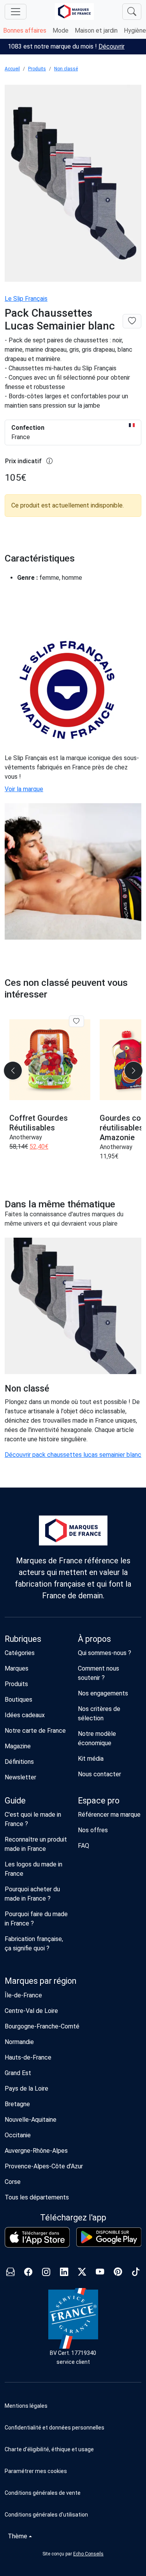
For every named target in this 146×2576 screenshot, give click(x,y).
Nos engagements (103, 1693)
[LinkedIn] (64, 2273)
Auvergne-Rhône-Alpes (36, 2151)
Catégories (20, 1653)
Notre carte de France (35, 1731)
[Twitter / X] (82, 2273)
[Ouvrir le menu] (16, 12)
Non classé (66, 69)
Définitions (19, 1762)
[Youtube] (100, 2273)
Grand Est (18, 2073)
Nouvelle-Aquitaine (31, 2120)
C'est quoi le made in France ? (33, 1819)
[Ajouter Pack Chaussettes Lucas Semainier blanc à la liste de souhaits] (132, 321)
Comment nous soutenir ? (99, 1673)
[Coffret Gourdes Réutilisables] (50, 1060)
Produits (37, 69)
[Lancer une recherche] (132, 12)
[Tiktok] (136, 2273)
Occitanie (18, 2135)
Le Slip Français (26, 299)
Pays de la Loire (26, 2089)
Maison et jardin (96, 31)
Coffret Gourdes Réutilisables (39, 1123)
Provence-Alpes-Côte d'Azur (44, 2166)
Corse (13, 2182)
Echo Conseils (88, 2554)
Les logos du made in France (33, 1869)
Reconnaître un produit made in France (36, 1844)
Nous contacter (99, 1774)
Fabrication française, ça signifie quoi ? (34, 1944)
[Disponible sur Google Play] (109, 2237)
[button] (73, 2471)
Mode (61, 31)
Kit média (91, 1759)
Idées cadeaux (25, 1715)
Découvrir (112, 46)
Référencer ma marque (109, 1815)
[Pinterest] (118, 2273)
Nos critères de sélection (99, 1714)
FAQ (84, 1846)
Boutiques (18, 1700)
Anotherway (26, 1137)
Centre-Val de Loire (31, 2011)
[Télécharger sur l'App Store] (37, 2237)
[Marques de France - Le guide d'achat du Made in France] (74, 11)
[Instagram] (46, 2273)
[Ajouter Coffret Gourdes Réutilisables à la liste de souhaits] (77, 1021)
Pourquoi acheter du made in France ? (32, 1894)
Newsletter (20, 1777)
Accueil (12, 69)
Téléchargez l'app (73, 2218)
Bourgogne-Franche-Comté (42, 2026)
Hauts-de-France (28, 2057)
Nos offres (93, 1830)
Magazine (18, 1746)
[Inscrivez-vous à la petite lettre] (11, 2273)
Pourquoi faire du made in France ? (36, 1919)
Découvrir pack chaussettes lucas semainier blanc (73, 1455)
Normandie (19, 2042)
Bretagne (17, 2104)
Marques (17, 1668)
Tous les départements (37, 2197)
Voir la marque (24, 789)
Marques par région (40, 1981)
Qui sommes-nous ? (105, 1653)
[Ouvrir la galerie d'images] (73, 184)
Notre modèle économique (97, 1738)
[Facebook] (28, 2273)
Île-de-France (23, 1995)
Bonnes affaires (25, 31)
